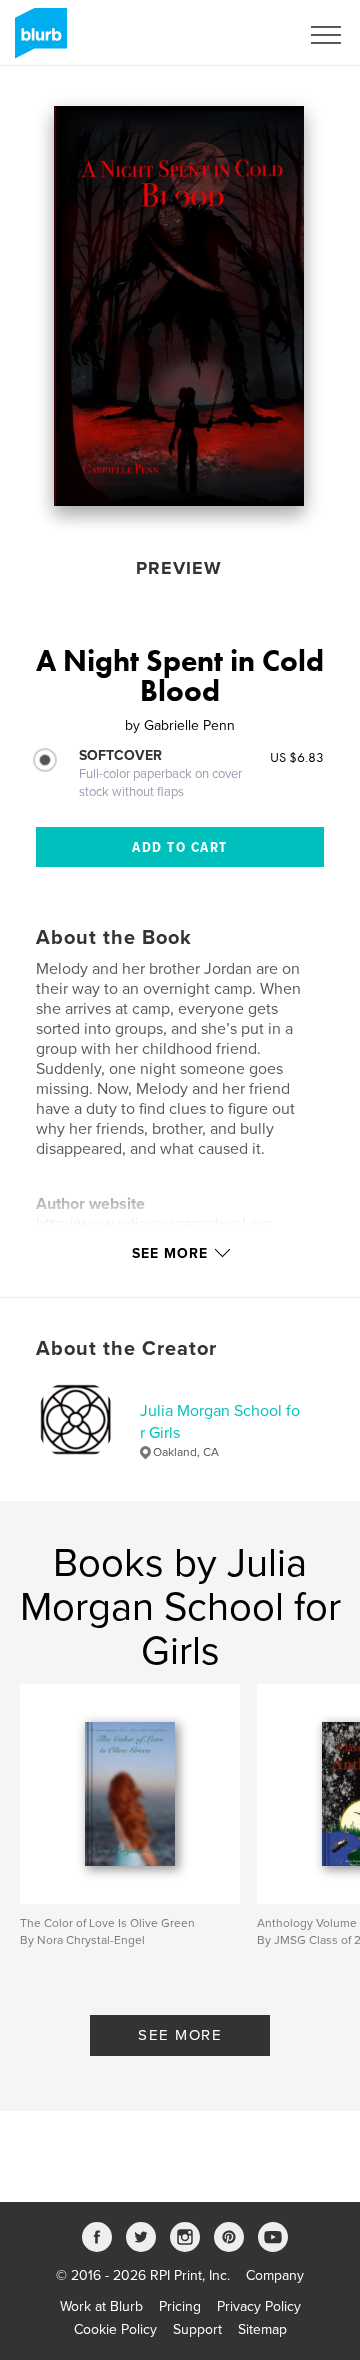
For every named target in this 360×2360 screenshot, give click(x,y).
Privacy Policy (259, 2306)
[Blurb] (37, 41)
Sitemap (262, 2329)
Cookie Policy (115, 2329)
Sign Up (248, 35)
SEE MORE (180, 2035)
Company (275, 2275)
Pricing (180, 2306)
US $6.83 (297, 757)
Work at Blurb (101, 2306)
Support (197, 2329)
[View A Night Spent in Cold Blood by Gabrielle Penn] (179, 306)
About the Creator (126, 1349)
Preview (179, 568)
